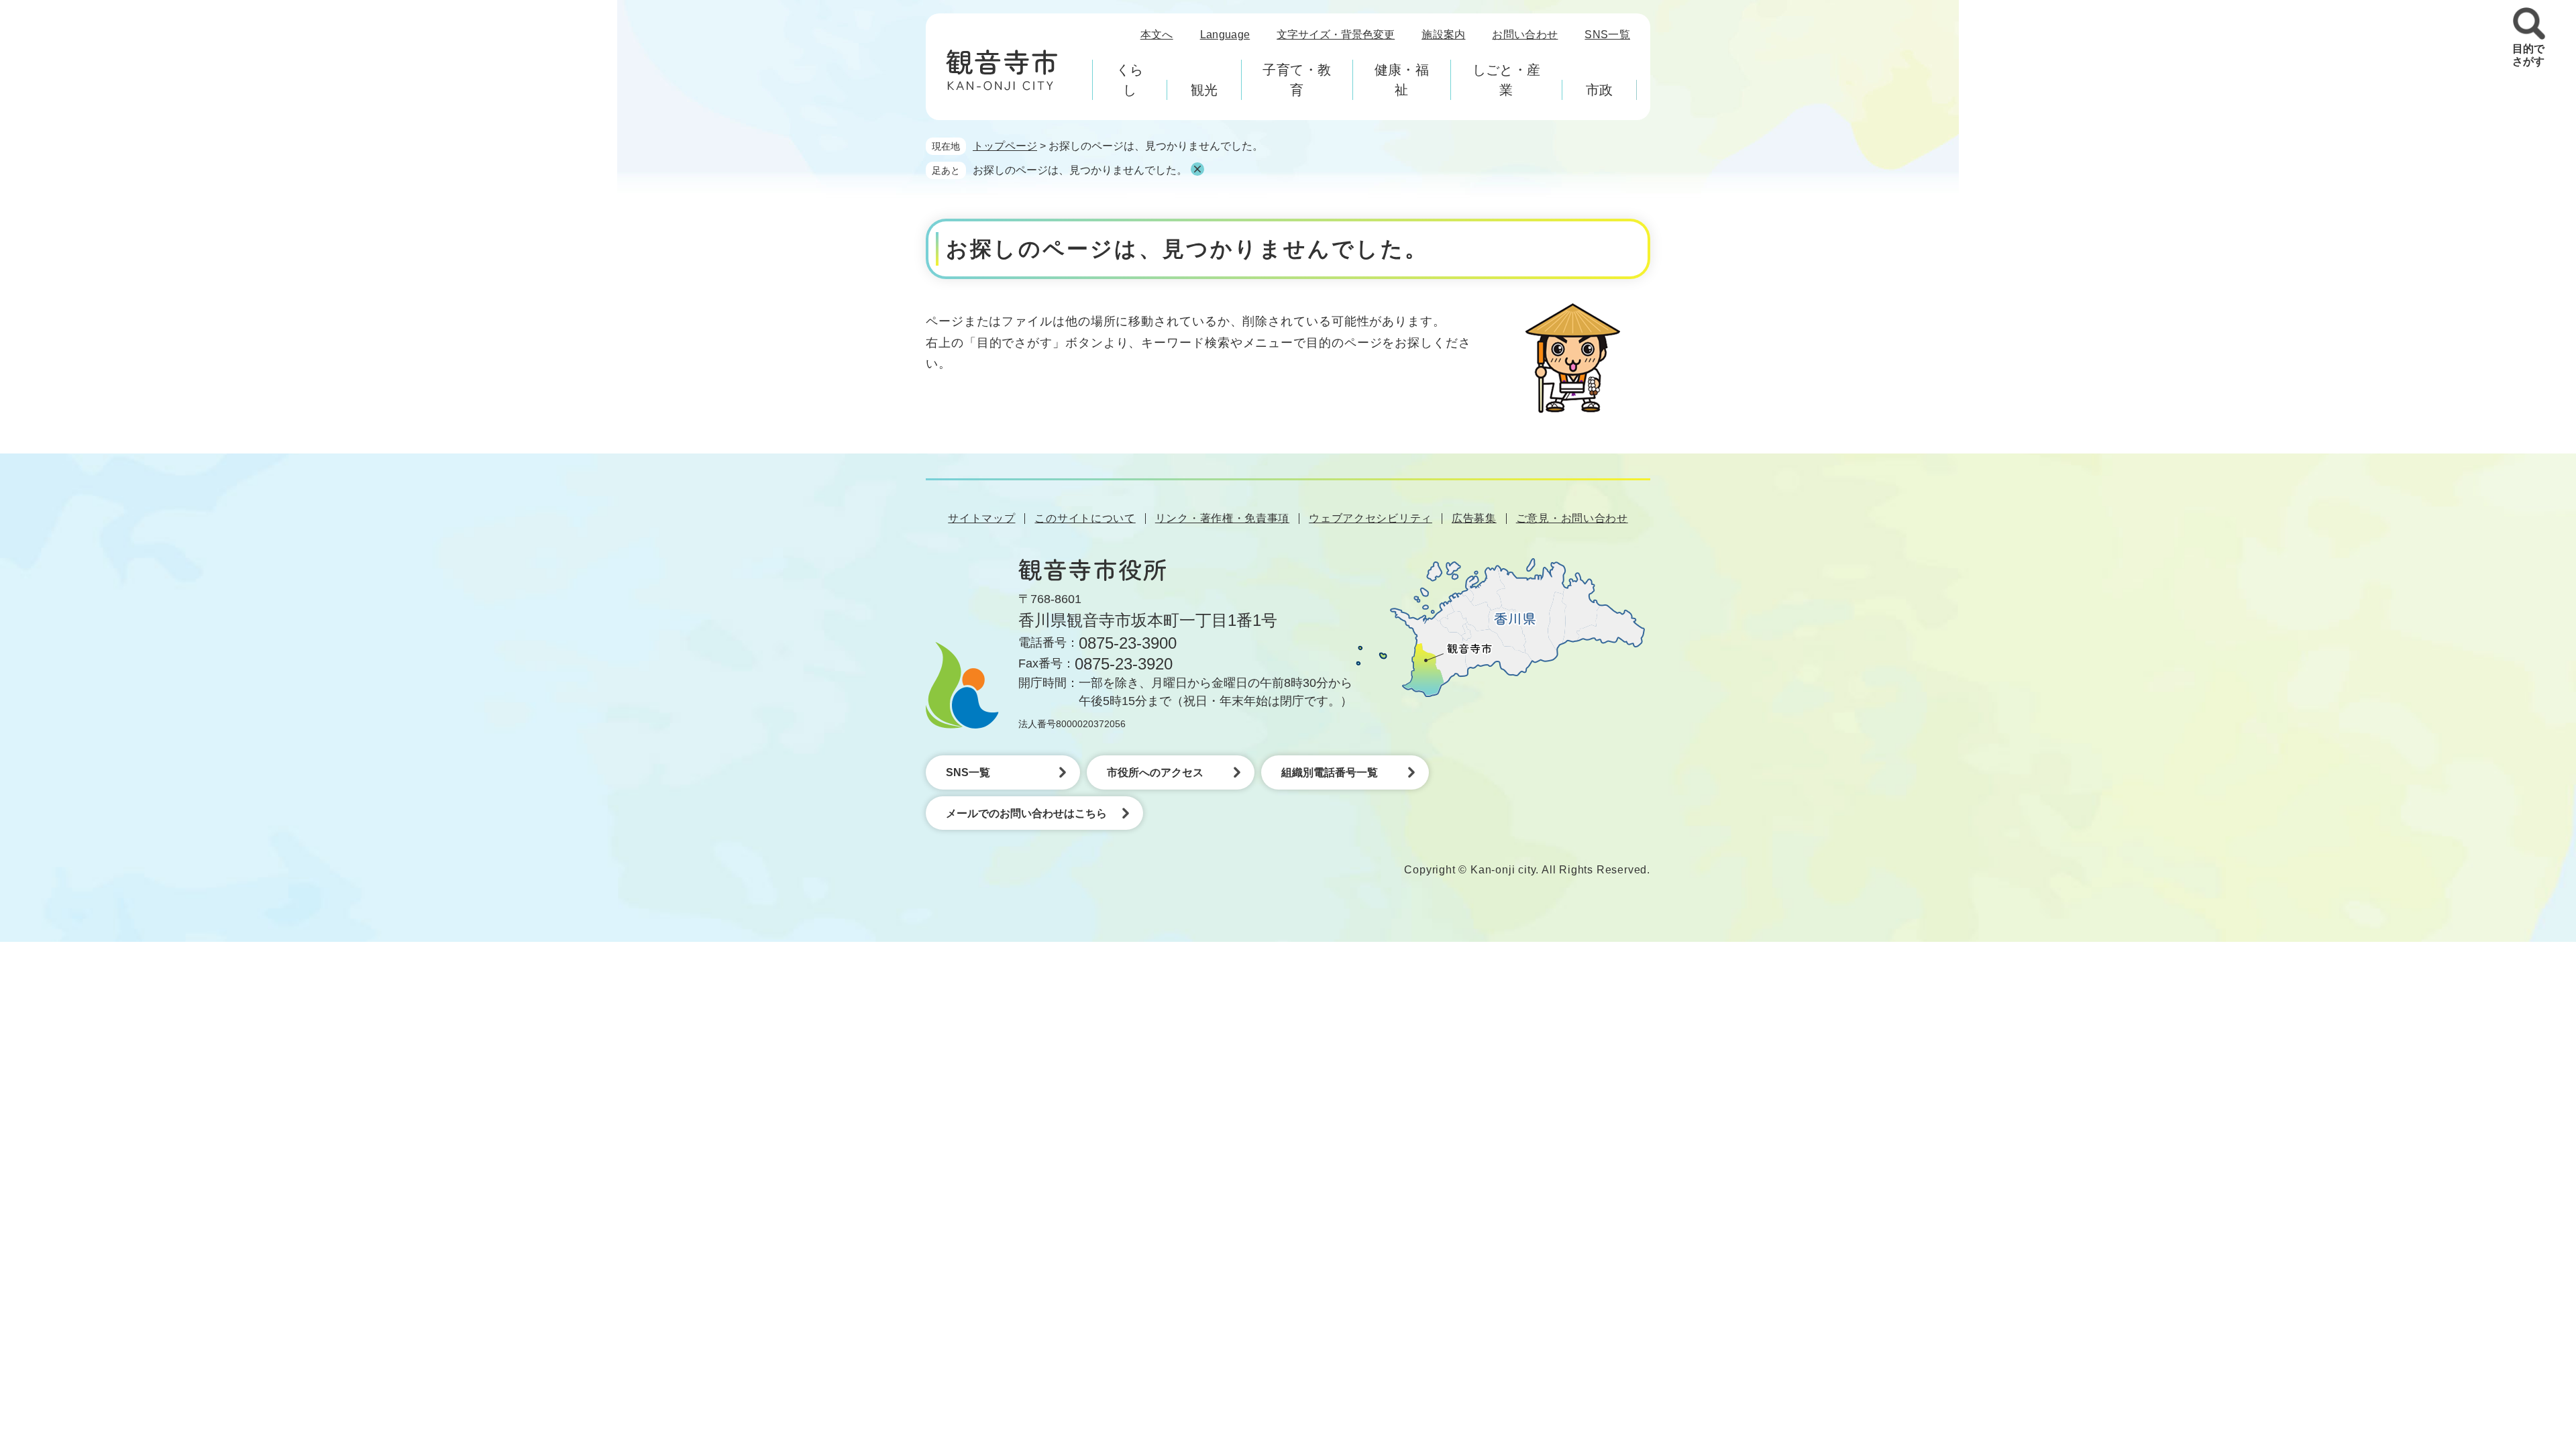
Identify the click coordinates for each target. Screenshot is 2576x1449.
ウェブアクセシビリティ (1371, 518)
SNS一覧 (1607, 35)
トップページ (1005, 146)
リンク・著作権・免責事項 (1222, 518)
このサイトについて (1085, 518)
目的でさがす (2528, 55)
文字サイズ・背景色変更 (1336, 35)
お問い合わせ (1525, 35)
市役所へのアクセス (1155, 772)
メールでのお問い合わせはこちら (1026, 813)
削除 (1197, 169)
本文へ (1157, 35)
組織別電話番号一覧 (1330, 772)
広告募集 (1474, 518)
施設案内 (1443, 35)
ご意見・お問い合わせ (1572, 518)
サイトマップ (981, 518)
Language (1225, 35)
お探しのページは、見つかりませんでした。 (1080, 170)
